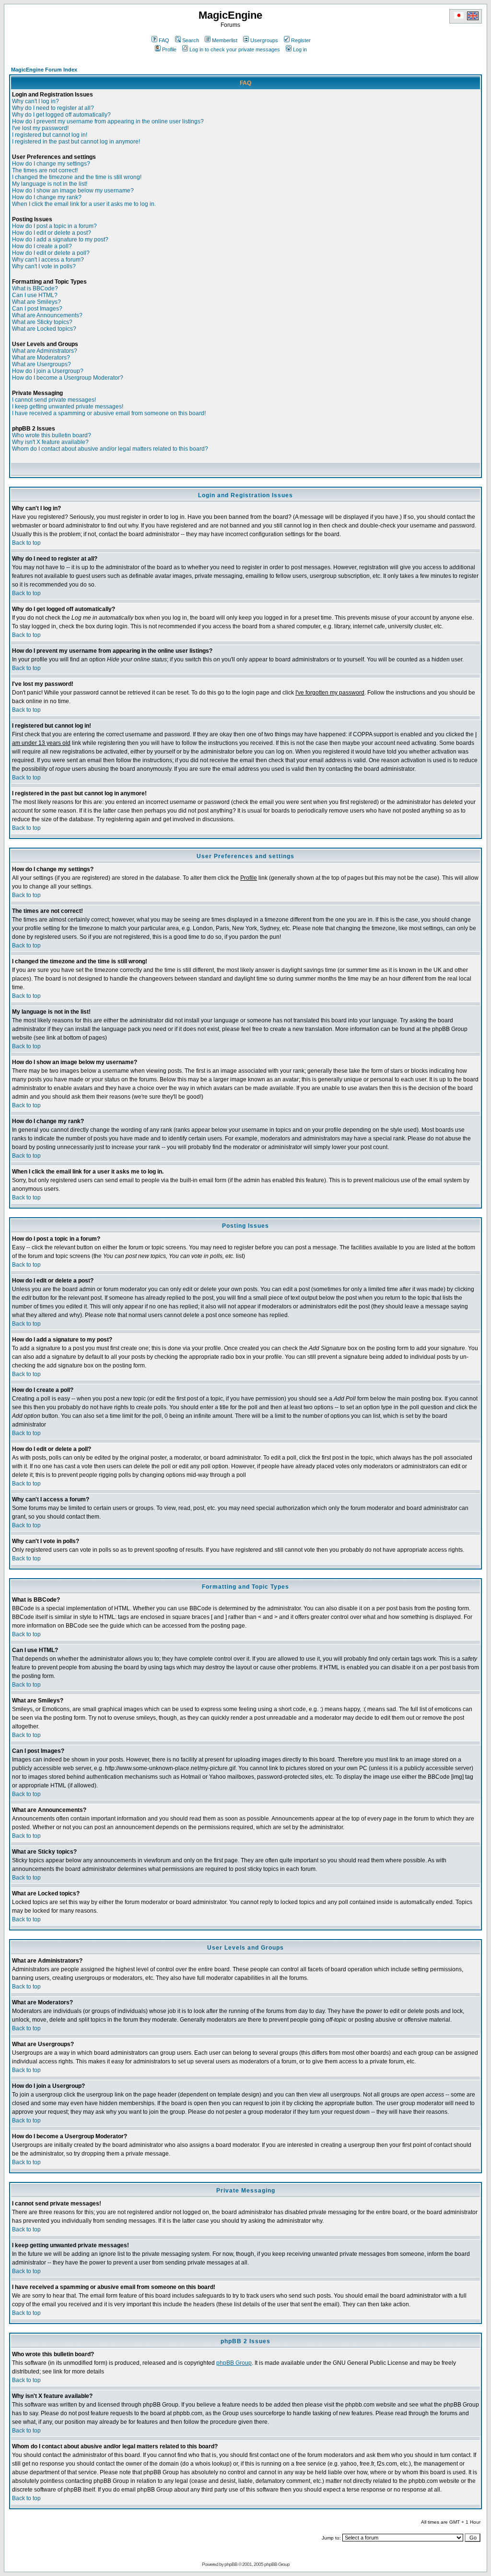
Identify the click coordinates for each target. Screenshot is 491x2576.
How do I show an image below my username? (73, 191)
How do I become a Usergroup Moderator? (68, 378)
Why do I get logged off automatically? (61, 115)
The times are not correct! (45, 170)
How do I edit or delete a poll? (51, 253)
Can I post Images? (37, 309)
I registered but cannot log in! (50, 135)
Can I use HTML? (35, 295)
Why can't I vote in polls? (44, 266)
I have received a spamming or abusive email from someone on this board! (109, 413)
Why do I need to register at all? (53, 108)
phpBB (231, 2564)
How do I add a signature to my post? (60, 240)
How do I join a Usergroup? (48, 371)
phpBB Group (234, 2363)
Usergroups (264, 40)
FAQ (164, 40)
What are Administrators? (45, 351)
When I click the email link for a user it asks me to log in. (84, 204)
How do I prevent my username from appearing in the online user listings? (108, 121)
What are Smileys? (36, 302)
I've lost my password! (40, 128)
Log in (300, 49)
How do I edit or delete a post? (52, 233)
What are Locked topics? (44, 329)
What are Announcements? (47, 315)
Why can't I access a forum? (48, 260)
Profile (169, 49)
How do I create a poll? (42, 246)
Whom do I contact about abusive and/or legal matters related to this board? (110, 449)
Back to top (26, 543)
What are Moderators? (41, 358)
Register (301, 40)
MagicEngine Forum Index (44, 70)
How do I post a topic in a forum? (54, 226)
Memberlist (225, 40)
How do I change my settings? (51, 164)
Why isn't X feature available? (50, 442)
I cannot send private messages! (54, 400)
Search (191, 40)
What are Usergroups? (41, 364)
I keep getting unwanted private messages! (68, 407)
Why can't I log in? (35, 101)
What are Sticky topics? (42, 322)
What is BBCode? (35, 288)
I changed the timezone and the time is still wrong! (77, 177)
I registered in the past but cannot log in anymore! (76, 142)
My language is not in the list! (50, 184)
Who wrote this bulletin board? (52, 435)
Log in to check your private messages (235, 49)
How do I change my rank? (47, 197)
